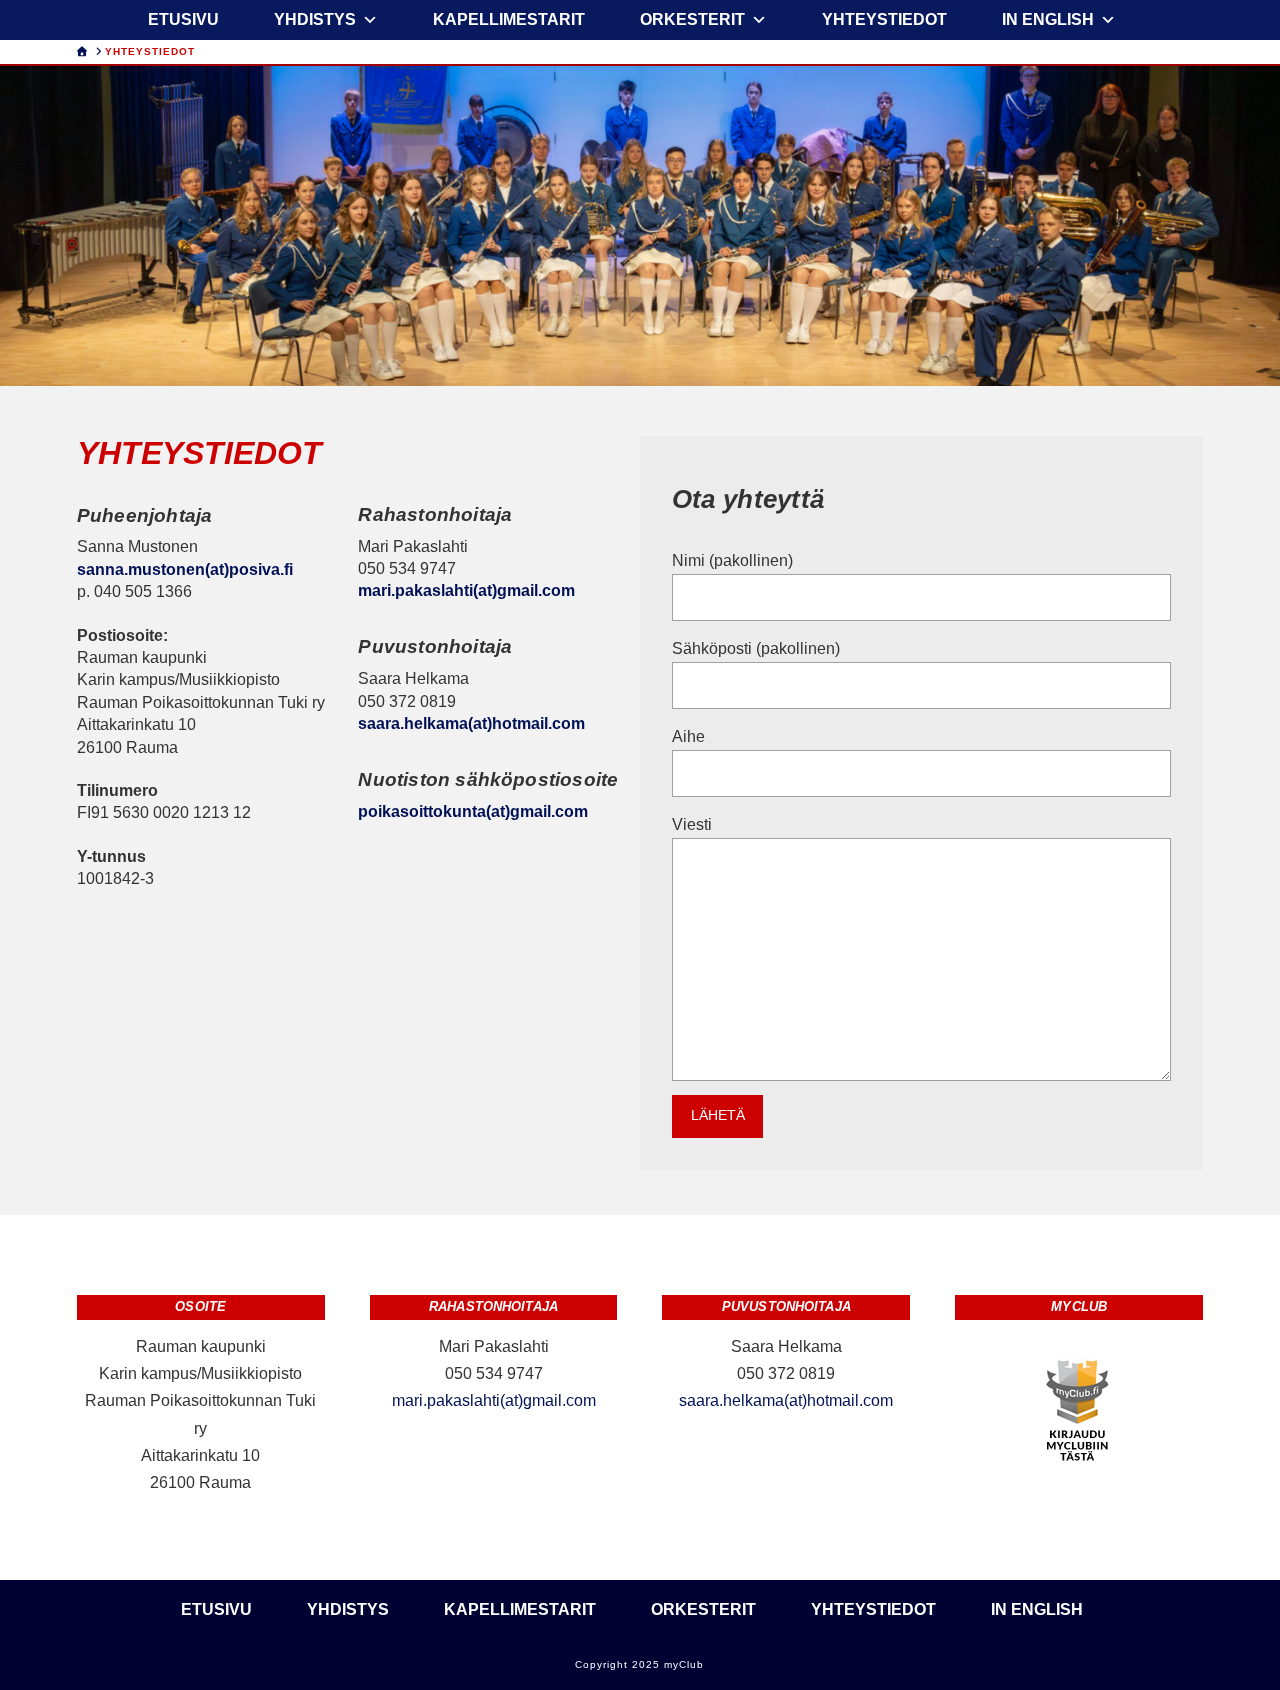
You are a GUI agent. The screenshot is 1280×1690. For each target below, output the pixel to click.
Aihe (688, 736)
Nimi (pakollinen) (732, 560)
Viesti (692, 824)
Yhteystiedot (884, 19)
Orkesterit (692, 19)
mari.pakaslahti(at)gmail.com (466, 590)
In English (1048, 19)
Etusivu (183, 19)
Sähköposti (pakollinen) (756, 648)
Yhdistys (315, 19)
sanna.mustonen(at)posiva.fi (185, 569)
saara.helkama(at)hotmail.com (471, 723)
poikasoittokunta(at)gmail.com (473, 811)
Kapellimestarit (509, 19)
